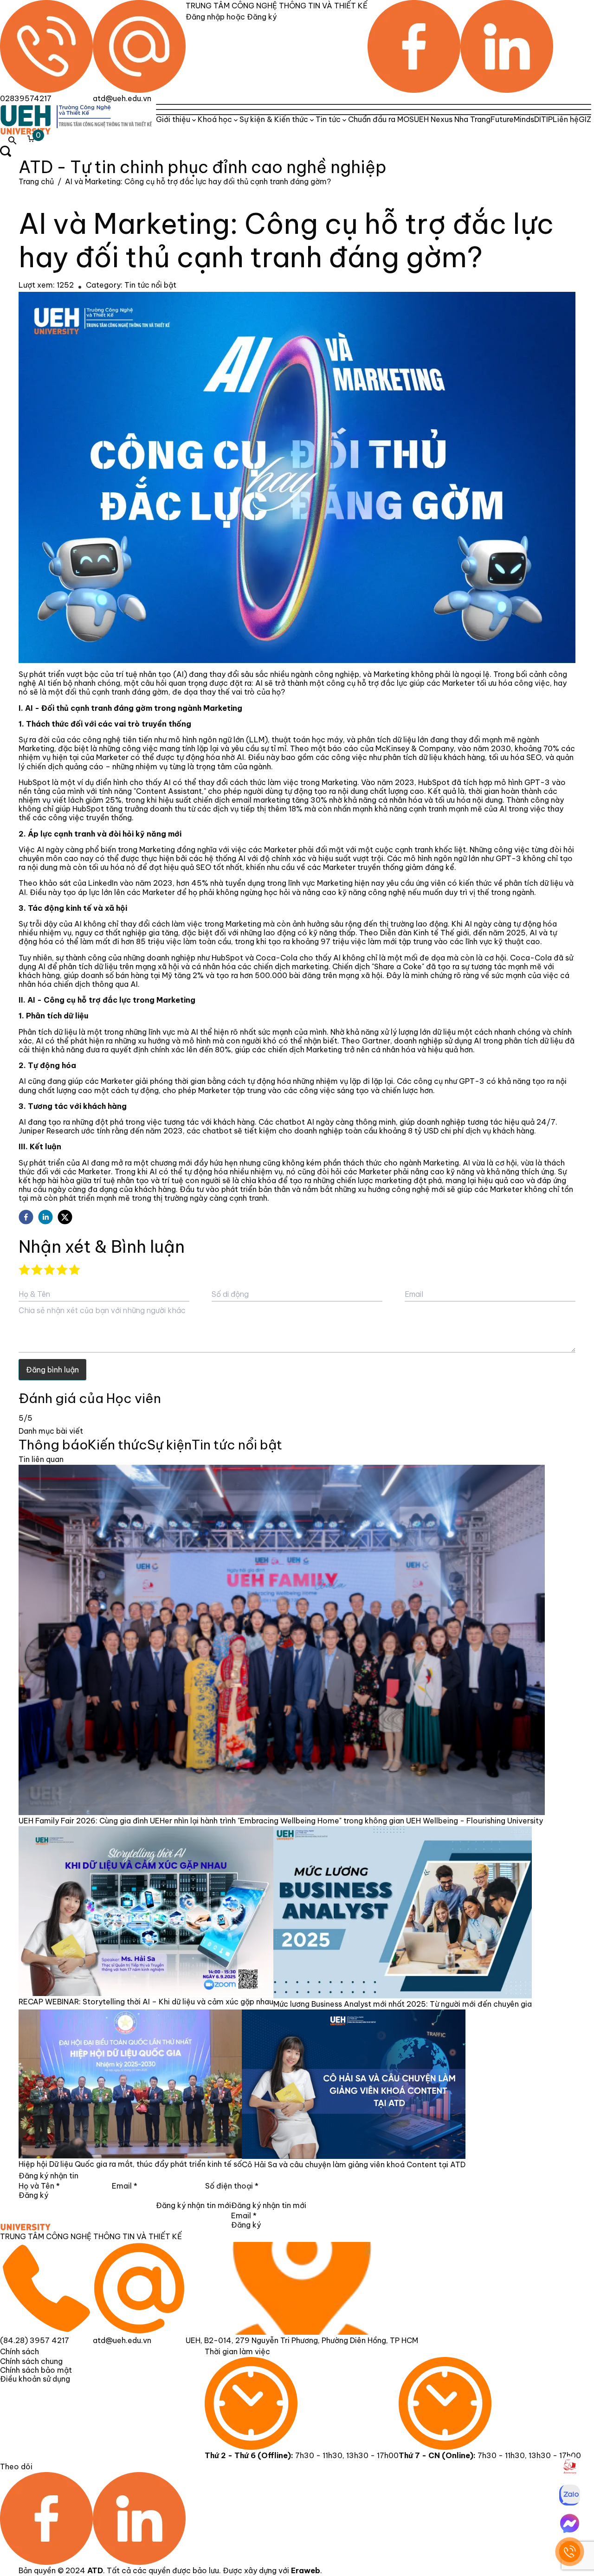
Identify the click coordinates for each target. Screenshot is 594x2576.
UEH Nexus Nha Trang (452, 119)
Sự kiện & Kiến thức (274, 119)
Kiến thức (117, 1445)
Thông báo (53, 1445)
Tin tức (328, 119)
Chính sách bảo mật (36, 2370)
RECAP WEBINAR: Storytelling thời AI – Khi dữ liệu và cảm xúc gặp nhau (146, 2002)
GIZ (585, 119)
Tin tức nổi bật (150, 285)
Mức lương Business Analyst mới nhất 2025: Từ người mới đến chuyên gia (403, 2004)
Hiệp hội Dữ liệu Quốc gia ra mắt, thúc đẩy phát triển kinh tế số (130, 2164)
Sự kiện (169, 1445)
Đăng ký (33, 2195)
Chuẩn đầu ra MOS (381, 119)
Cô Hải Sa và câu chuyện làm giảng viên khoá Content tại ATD (354, 2164)
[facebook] (26, 1217)
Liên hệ (566, 119)
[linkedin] (45, 1217)
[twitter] (65, 1217)
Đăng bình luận (52, 1370)
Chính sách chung (31, 2361)
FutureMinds (512, 119)
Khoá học (215, 119)
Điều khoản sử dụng (35, 2379)
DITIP (543, 119)
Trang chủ (36, 181)
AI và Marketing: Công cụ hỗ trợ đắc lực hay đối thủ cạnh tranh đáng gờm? (198, 181)
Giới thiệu (173, 119)
